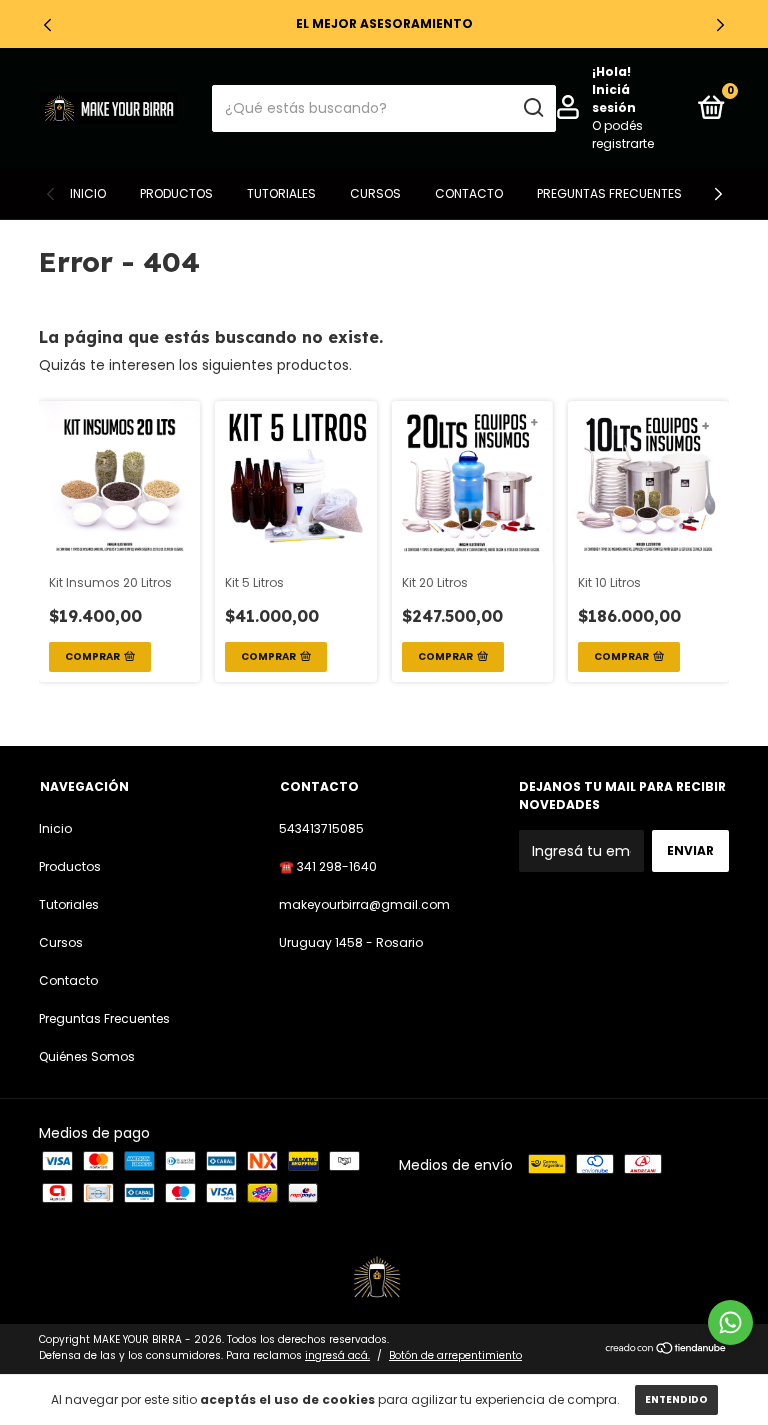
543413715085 (321, 828)
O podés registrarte (623, 134)
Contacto (469, 193)
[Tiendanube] (666, 1350)
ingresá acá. (337, 1355)
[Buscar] (532, 108)
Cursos (375, 193)
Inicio (88, 193)
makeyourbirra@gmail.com (364, 904)
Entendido (676, 1399)
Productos (176, 193)
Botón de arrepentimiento (455, 1355)
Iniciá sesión (614, 98)
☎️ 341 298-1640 (328, 866)
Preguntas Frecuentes (609, 193)
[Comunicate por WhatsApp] (730, 1322)
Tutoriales (281, 193)
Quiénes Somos (87, 1056)
